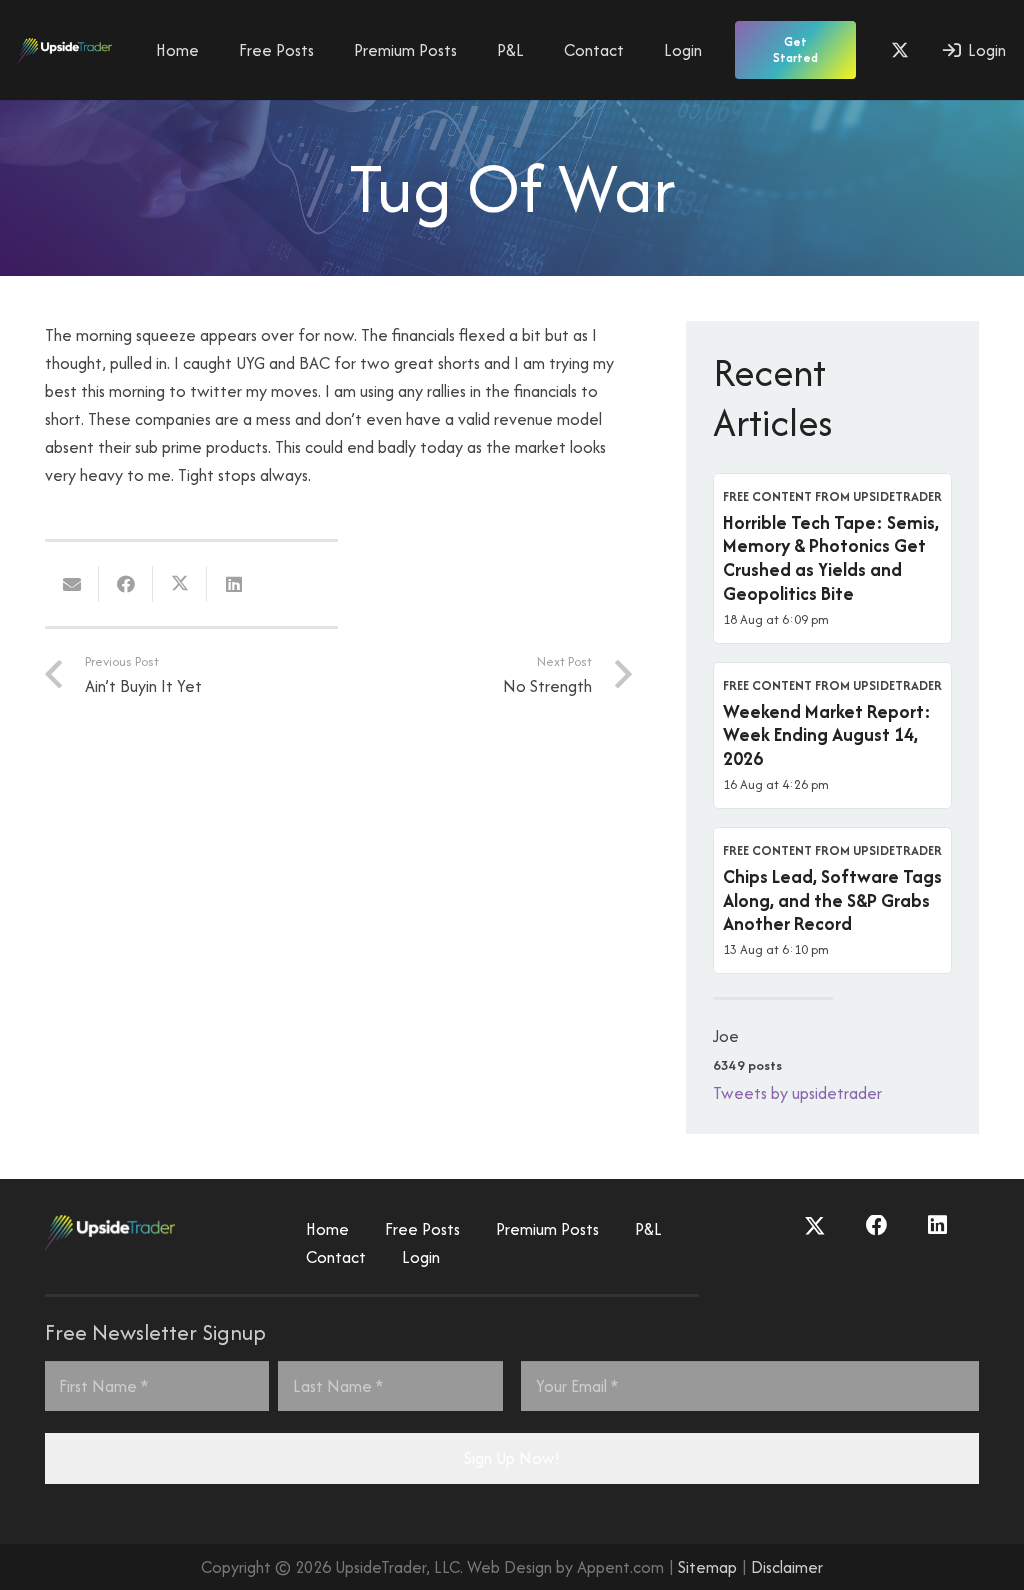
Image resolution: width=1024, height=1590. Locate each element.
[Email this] (72, 584)
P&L (648, 1229)
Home (327, 1229)
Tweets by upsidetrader (797, 1093)
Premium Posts (547, 1229)
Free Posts (422, 1229)
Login (421, 1257)
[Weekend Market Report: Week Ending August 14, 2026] (832, 735)
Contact (336, 1257)
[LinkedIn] (937, 1226)
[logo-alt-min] (65, 50)
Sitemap (707, 1567)
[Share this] (126, 584)
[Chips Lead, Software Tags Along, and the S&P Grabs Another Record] (832, 900)
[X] (900, 50)
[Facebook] (877, 1226)
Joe (726, 1036)
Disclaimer (787, 1567)
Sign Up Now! (512, 1458)
